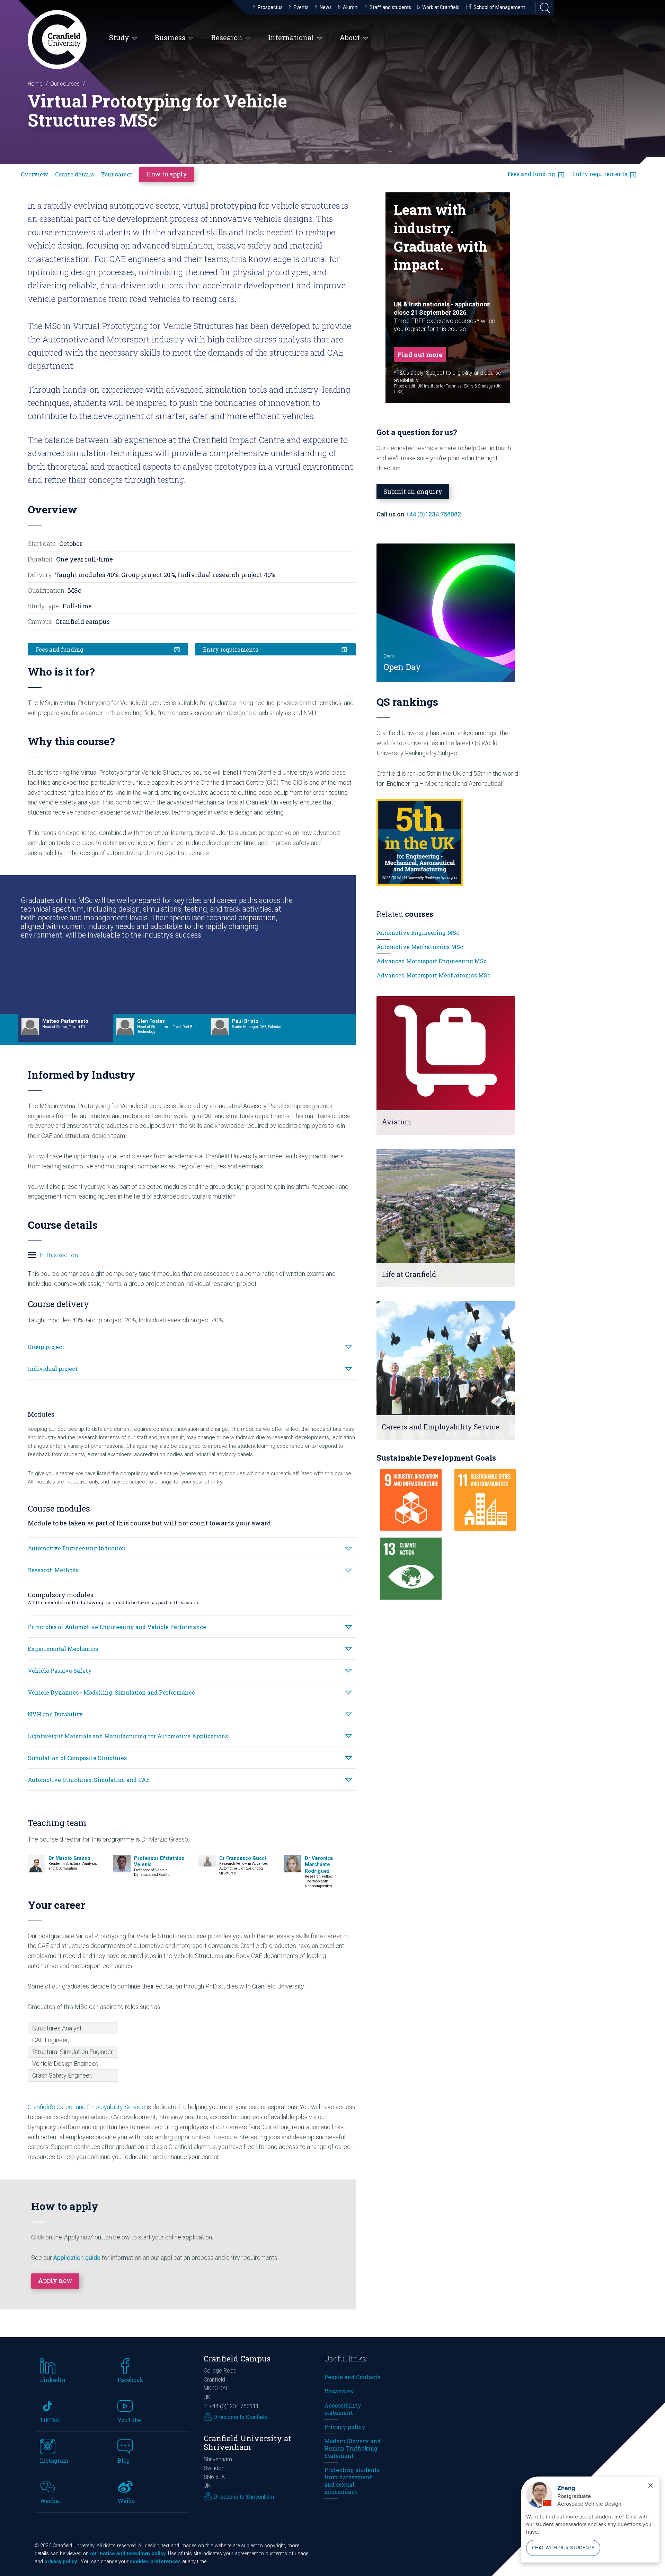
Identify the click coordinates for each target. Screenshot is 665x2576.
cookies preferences (155, 2562)
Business (170, 37)
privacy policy (61, 2562)
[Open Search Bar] (543, 8)
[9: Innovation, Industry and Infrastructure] (411, 1500)
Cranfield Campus (237, 2359)
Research (227, 37)
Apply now (55, 2280)
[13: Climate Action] (411, 1568)
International (291, 37)
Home (35, 84)
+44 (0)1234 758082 (433, 514)
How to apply (167, 174)
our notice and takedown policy (128, 2554)
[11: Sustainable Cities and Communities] (485, 1500)
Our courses (65, 84)
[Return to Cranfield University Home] (57, 40)
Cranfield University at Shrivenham (247, 2443)
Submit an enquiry (413, 491)
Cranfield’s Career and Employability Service (86, 2107)
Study (119, 37)
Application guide (77, 2258)
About (350, 37)
